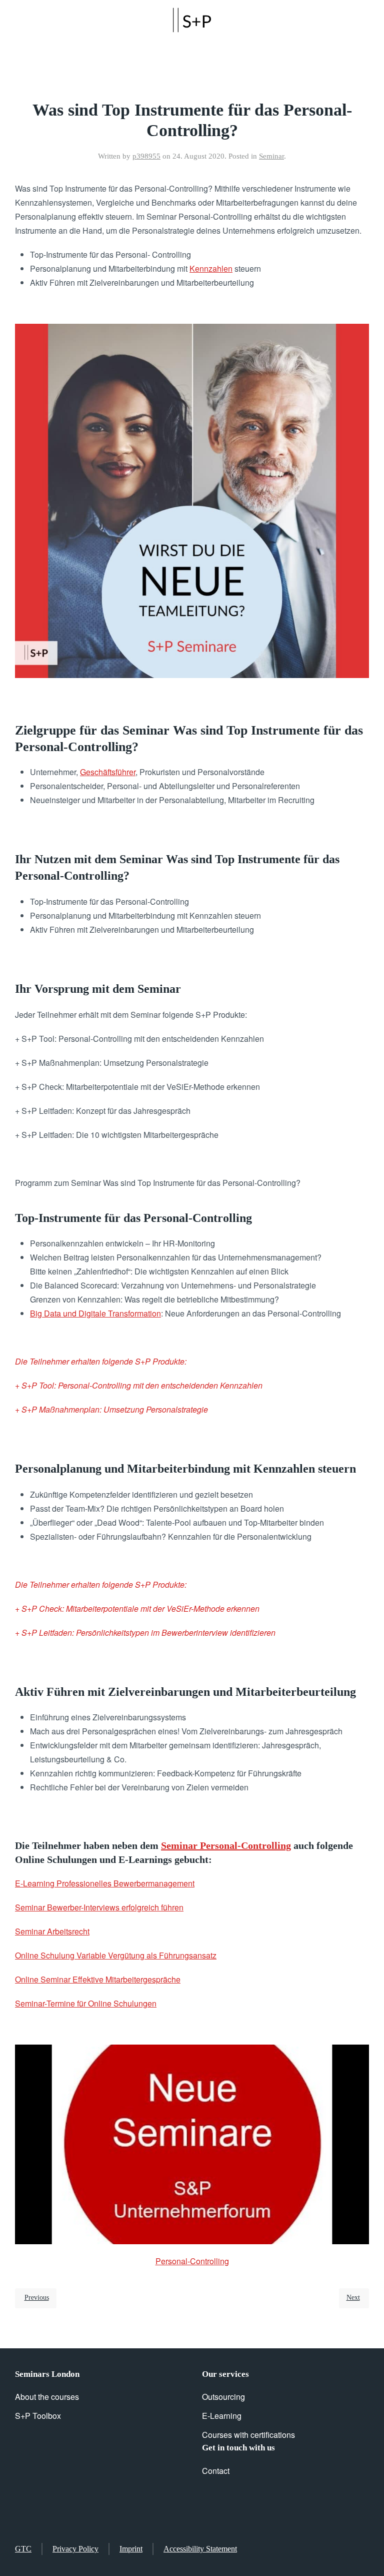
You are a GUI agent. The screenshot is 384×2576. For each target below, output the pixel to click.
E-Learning (222, 2416)
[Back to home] (192, 20)
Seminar (271, 156)
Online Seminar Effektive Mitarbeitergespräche (98, 1979)
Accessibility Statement (200, 2549)
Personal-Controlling (192, 2261)
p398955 (146, 156)
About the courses (47, 2397)
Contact (216, 2471)
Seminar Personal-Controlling (226, 1845)
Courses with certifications (248, 2435)
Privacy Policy (75, 2549)
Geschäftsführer (108, 772)
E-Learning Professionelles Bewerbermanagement (105, 1883)
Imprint (131, 2549)
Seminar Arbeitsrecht (52, 1931)
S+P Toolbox (38, 2416)
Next (353, 2298)
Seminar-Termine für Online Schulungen (86, 2003)
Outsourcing (223, 2397)
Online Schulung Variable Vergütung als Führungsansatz (116, 1955)
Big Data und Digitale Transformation (95, 1313)
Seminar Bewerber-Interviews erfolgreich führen (99, 1907)
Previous (37, 2298)
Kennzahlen (211, 268)
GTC (23, 2549)
